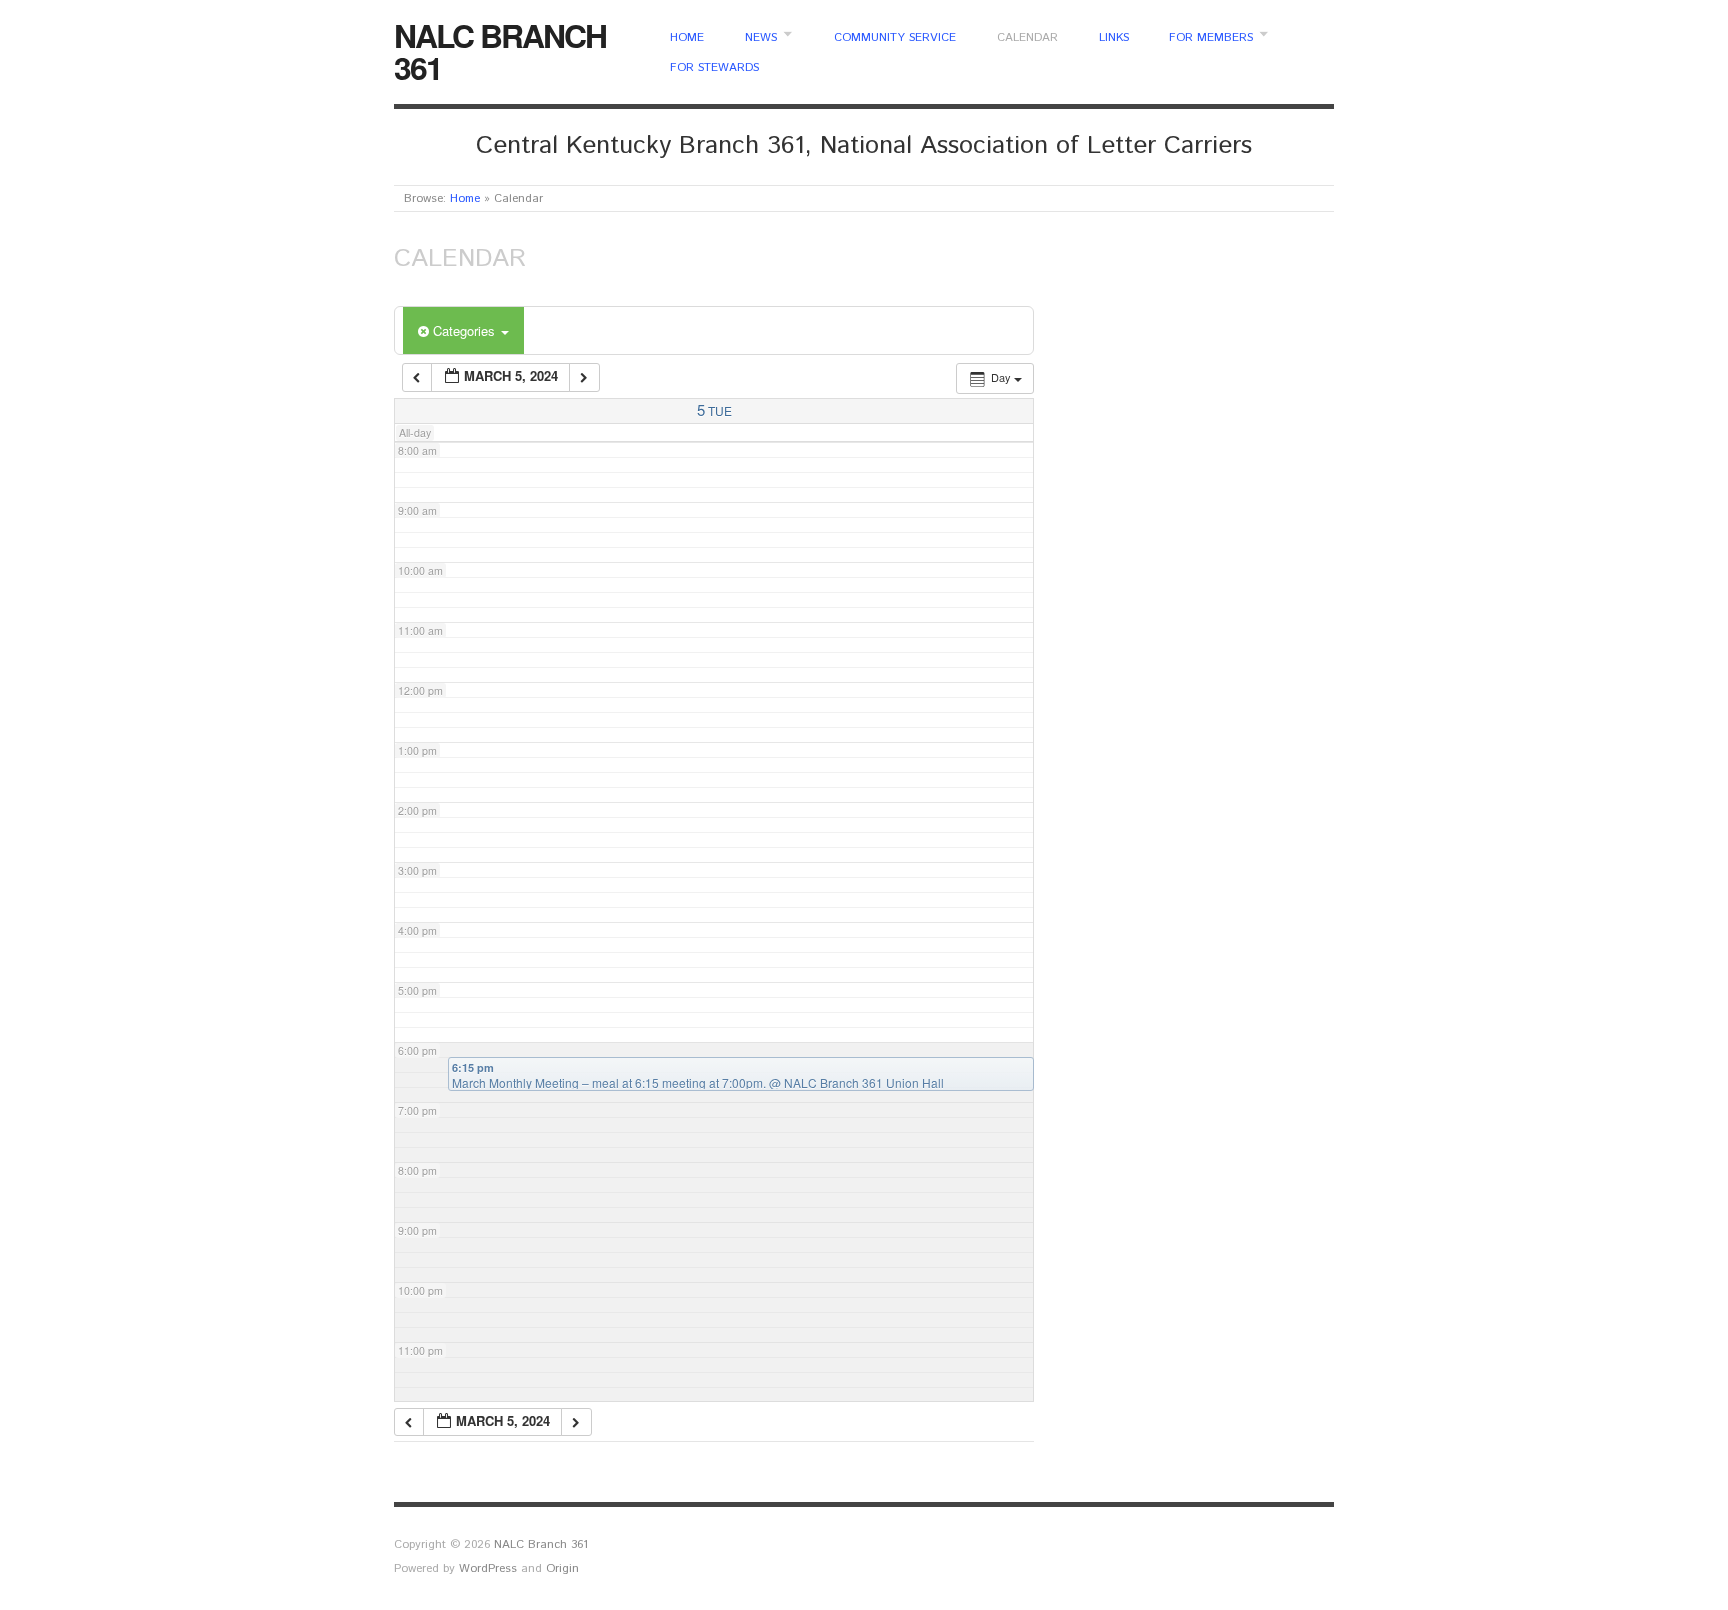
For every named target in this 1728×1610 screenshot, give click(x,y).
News (761, 38)
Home (687, 38)
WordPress (488, 1568)
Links (1114, 38)
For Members (1211, 38)
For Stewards (714, 68)
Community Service (895, 38)
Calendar (1027, 38)
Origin (562, 1568)
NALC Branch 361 (500, 51)
